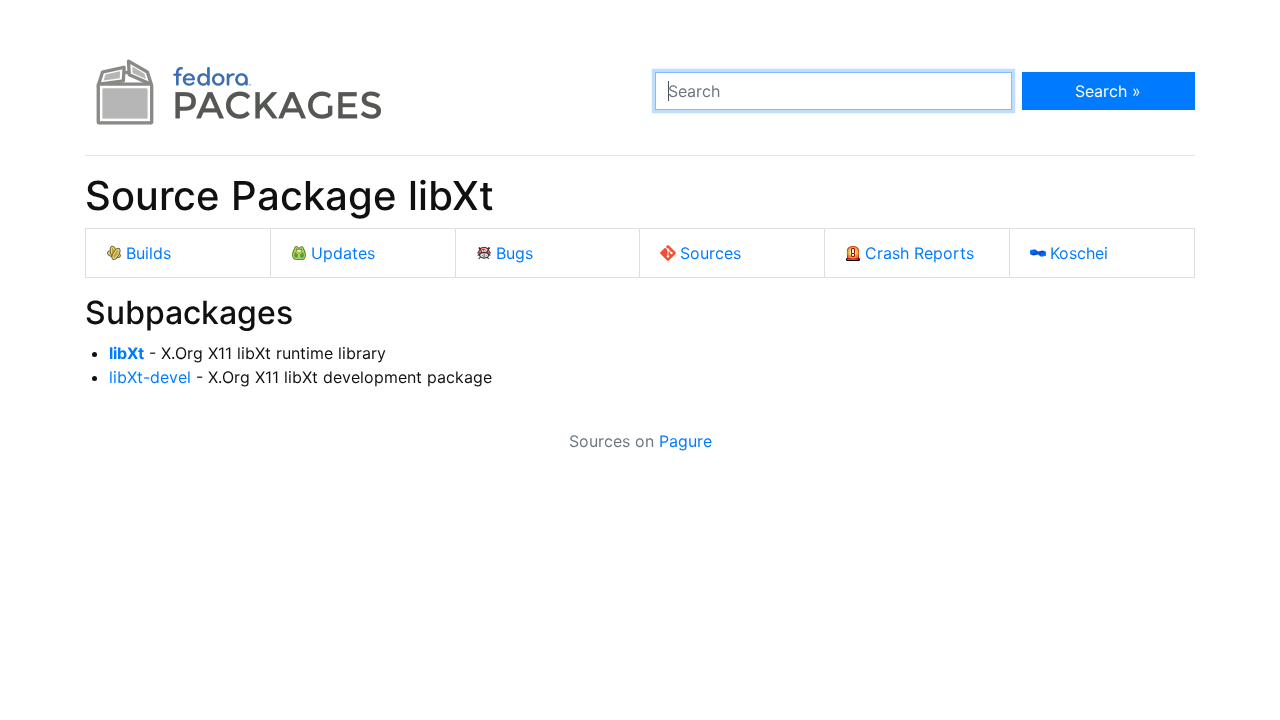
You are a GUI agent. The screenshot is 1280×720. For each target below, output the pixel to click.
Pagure (685, 441)
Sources (710, 253)
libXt (126, 353)
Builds (148, 253)
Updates (343, 253)
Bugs (514, 253)
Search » (1108, 91)
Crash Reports (919, 253)
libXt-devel (150, 377)
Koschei (1079, 253)
